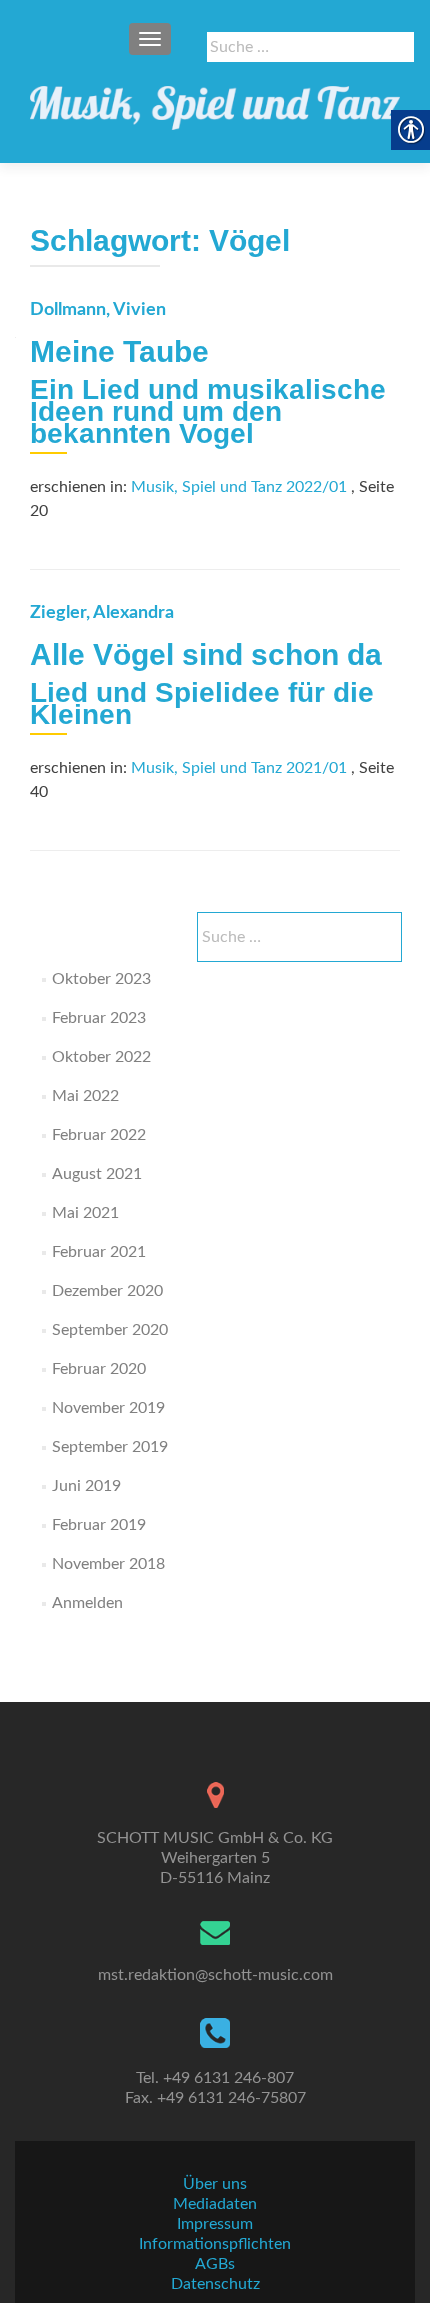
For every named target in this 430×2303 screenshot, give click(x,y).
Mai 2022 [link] (85, 1096)
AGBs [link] (215, 2264)
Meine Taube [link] (119, 351)
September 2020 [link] (110, 1330)
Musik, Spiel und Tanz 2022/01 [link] (239, 487)
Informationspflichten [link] (215, 2244)
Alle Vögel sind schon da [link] (206, 654)
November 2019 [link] (108, 1408)
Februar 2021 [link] (99, 1252)
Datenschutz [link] (215, 2284)
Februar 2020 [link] (99, 1369)
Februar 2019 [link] (99, 1525)
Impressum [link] (215, 2224)
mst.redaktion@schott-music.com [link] (215, 1975)
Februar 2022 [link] (99, 1135)
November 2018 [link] (108, 1564)
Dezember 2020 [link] (107, 1291)
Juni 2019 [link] (86, 1486)
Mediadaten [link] (215, 2204)
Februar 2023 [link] (99, 1018)
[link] (215, 100)
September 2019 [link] (110, 1447)
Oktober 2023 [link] (101, 979)
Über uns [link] (215, 2184)
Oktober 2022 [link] (101, 1057)
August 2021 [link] (97, 1174)
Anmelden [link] (87, 1603)
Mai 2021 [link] (85, 1213)
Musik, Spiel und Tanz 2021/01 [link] (239, 768)
